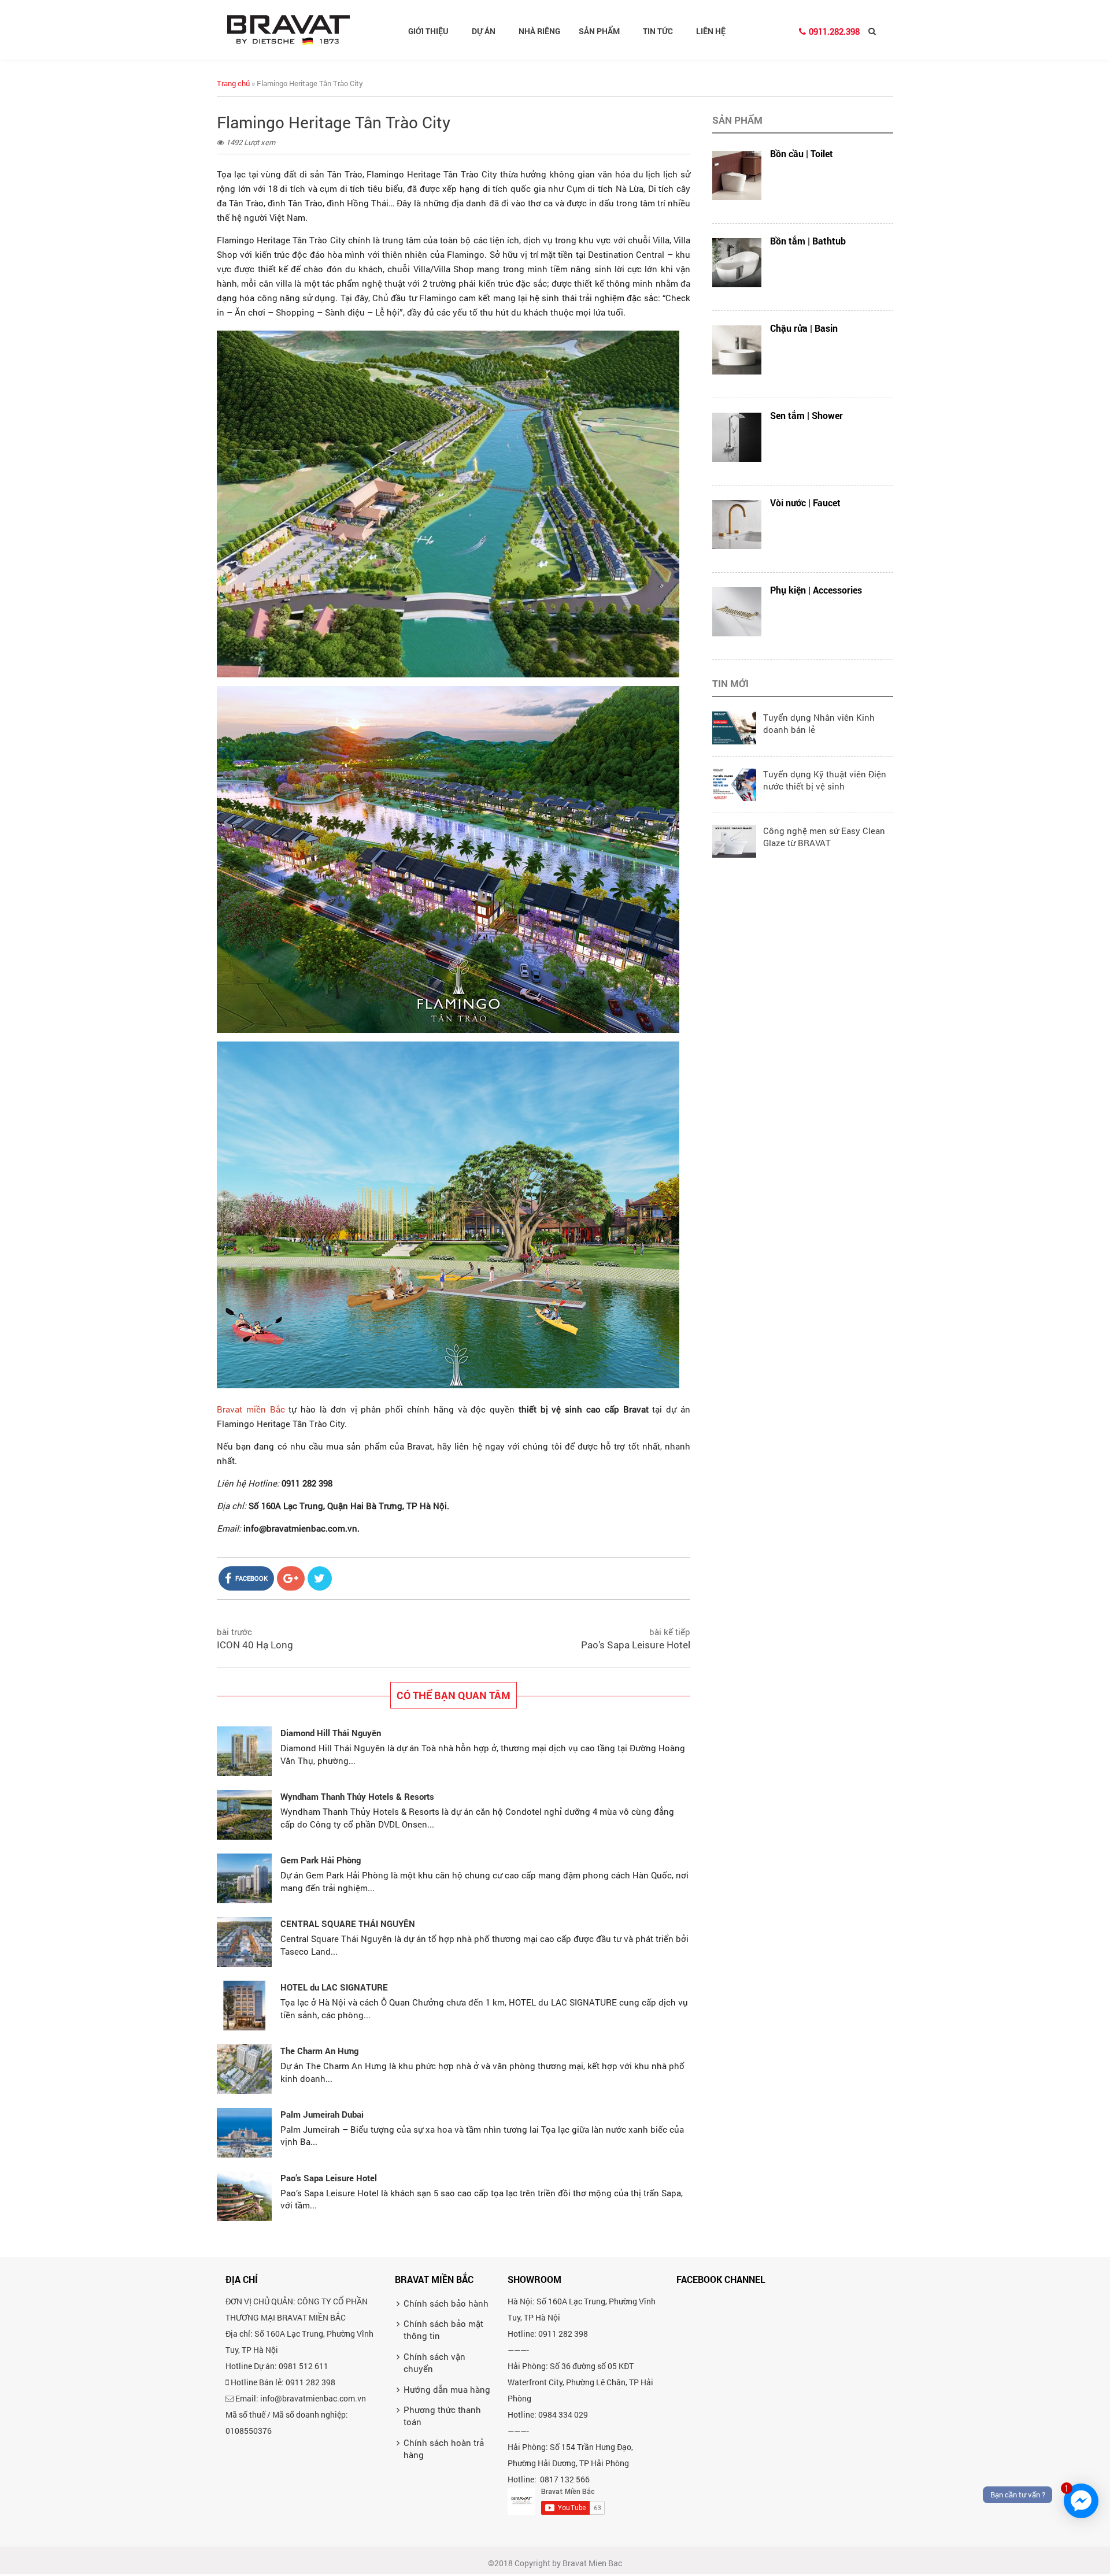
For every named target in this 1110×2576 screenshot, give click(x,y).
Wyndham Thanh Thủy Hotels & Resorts (357, 1796)
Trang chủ (233, 83)
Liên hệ (711, 31)
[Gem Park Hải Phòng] (244, 1878)
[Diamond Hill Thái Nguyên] (244, 1751)
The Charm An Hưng (319, 2051)
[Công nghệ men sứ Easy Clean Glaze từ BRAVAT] (734, 840)
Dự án (484, 31)
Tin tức (658, 31)
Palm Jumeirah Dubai (322, 2114)
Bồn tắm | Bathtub (808, 241)
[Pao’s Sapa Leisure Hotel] (244, 2196)
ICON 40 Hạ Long (255, 1645)
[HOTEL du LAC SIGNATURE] (244, 2006)
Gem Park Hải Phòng (321, 1860)
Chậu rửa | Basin (804, 328)
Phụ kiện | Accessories (816, 590)
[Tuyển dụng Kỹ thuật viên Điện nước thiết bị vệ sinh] (734, 783)
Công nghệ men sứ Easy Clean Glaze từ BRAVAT (824, 837)
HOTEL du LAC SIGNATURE (334, 1987)
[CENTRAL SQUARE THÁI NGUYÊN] (244, 1942)
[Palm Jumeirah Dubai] (244, 2133)
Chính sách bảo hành (446, 2303)
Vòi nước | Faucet (805, 503)
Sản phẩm (599, 31)
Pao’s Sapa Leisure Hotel (636, 1645)
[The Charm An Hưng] (244, 2069)
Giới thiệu (428, 31)
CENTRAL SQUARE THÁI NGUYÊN (348, 1923)
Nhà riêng (539, 31)
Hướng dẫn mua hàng (447, 2389)
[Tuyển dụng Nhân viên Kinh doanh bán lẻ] (734, 727)
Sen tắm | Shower (806, 415)
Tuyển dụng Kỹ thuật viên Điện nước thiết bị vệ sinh (825, 780)
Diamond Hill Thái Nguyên (331, 1733)
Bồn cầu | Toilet (802, 153)
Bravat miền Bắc (251, 1409)
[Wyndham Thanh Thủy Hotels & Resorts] (244, 1815)
